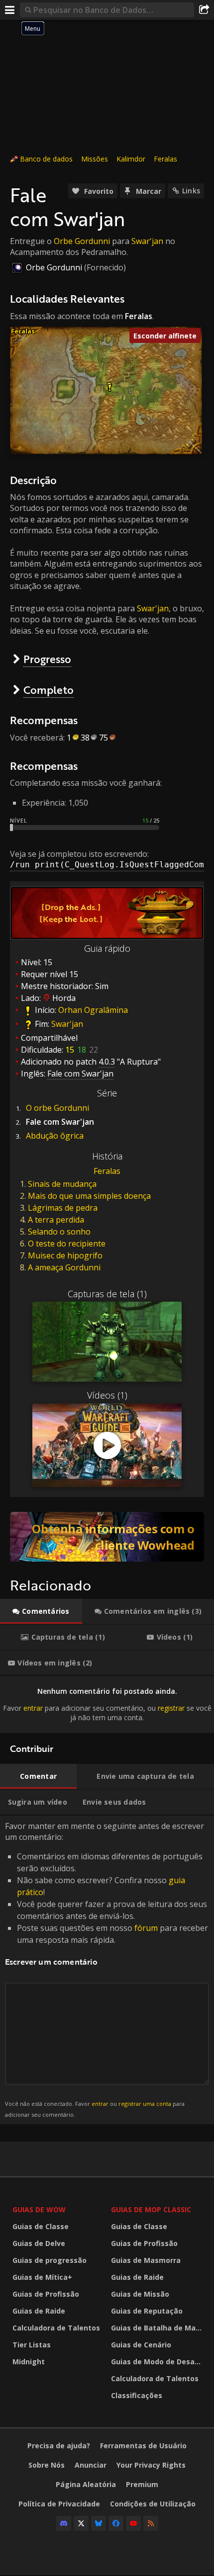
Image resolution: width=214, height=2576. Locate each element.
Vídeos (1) (107, 1395)
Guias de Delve (39, 2243)
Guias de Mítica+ (42, 2277)
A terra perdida (56, 1220)
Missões (95, 159)
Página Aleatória (86, 2484)
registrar (171, 1708)
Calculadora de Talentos (56, 2328)
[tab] (41, 1611)
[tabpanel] (107, 1704)
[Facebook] (116, 2523)
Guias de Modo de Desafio (158, 2362)
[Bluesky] (99, 2523)
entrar (33, 1708)
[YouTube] (133, 2523)
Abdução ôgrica (55, 1136)
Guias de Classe (41, 2226)
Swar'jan (147, 241)
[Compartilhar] (204, 10)
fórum (146, 1928)
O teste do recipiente (67, 1244)
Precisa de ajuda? (59, 2446)
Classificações (137, 2395)
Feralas (165, 159)
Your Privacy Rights (151, 2465)
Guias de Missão (140, 2294)
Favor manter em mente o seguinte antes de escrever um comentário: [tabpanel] (107, 1969)
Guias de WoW (39, 2209)
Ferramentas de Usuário (143, 2446)
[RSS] (151, 2523)
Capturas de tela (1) (107, 1294)
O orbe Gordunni (57, 1108)
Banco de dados (46, 159)
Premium (142, 2484)
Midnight (29, 2362)
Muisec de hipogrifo (65, 1255)
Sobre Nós (47, 2465)
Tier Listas (32, 2345)
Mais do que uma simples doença (89, 1196)
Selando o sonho (59, 1232)
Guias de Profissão (46, 2294)
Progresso (47, 659)
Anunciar (91, 2465)
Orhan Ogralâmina (93, 1010)
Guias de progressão (50, 2260)
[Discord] (64, 2523)
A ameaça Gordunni (64, 1267)
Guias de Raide (39, 2311)
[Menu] (10, 10)
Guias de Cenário (141, 2345)
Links (191, 191)
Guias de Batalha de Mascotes (158, 2328)
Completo (49, 690)
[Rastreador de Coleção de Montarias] (107, 1537)
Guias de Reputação (147, 2311)
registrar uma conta (145, 2104)
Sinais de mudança (62, 1184)
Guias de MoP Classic (151, 2209)
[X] (81, 2523)
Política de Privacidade (59, 2504)
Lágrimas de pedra (63, 1208)
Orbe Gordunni (82, 241)
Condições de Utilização (153, 2504)
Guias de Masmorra (146, 2260)
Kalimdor (131, 159)
